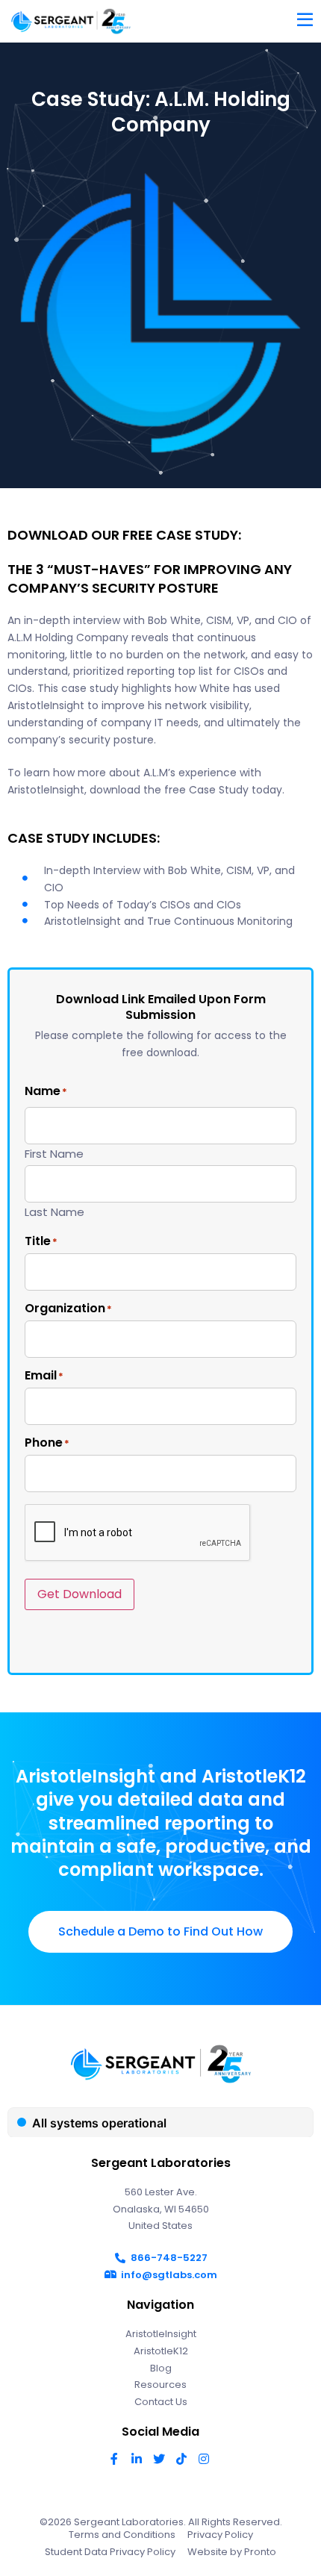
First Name (54, 1153)
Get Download (80, 1594)
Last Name (54, 1211)
